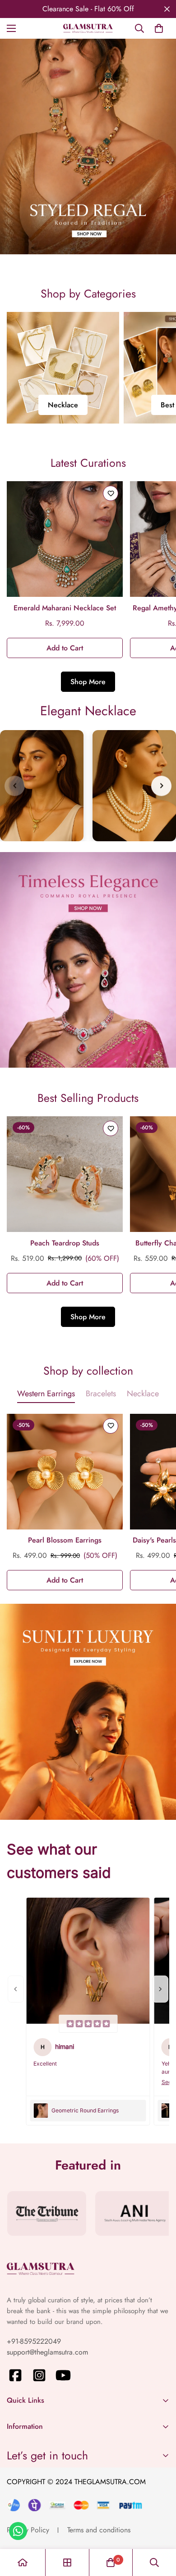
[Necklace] (63, 368)
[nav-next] (160, 1989)
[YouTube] (63, 2375)
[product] (23, 2562)
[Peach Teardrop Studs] (65, 1174)
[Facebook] (15, 2375)
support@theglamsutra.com (47, 2352)
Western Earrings (46, 1394)
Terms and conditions (99, 2530)
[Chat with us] (18, 2531)
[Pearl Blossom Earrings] (65, 1472)
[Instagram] (39, 2375)
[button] (159, 28)
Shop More (88, 682)
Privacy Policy (28, 2530)
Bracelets (101, 1394)
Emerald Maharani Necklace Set (65, 608)
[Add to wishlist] (111, 493)
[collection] (67, 2562)
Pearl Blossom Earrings (65, 1540)
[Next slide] (161, 786)
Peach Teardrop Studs (65, 1243)
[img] (88, 2024)
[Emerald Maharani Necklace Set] (65, 539)
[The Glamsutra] (88, 28)
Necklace (63, 405)
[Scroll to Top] (160, 2528)
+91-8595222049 (34, 2341)
